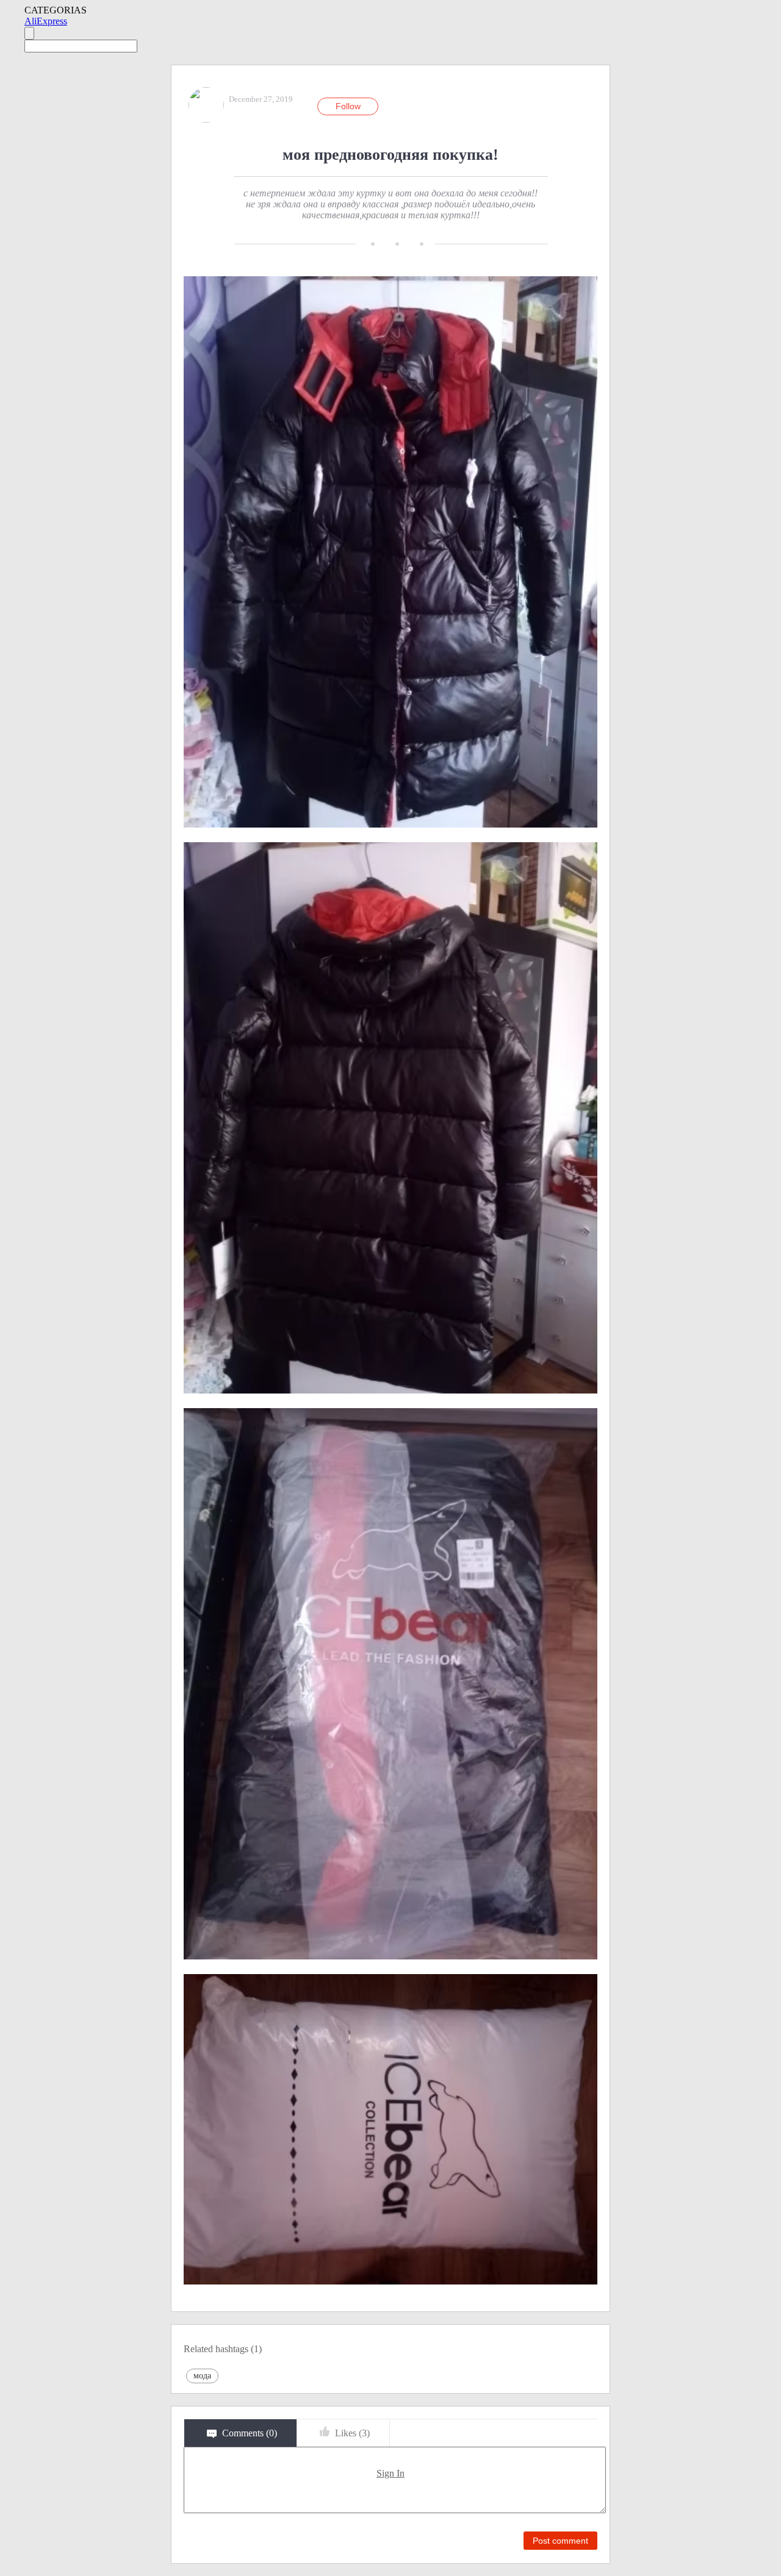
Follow (348, 106)
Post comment (560, 2541)
